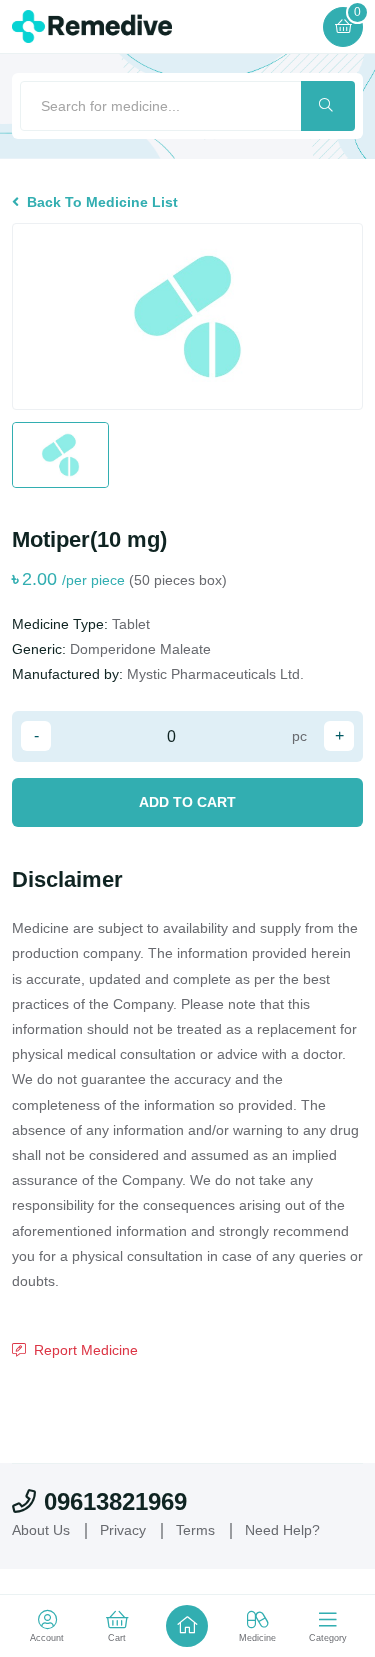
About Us (41, 1530)
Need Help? (282, 1530)
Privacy (123, 1530)
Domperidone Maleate (140, 649)
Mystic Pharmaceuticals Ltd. (215, 674)
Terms (195, 1530)
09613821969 (115, 1501)
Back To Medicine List (102, 202)
